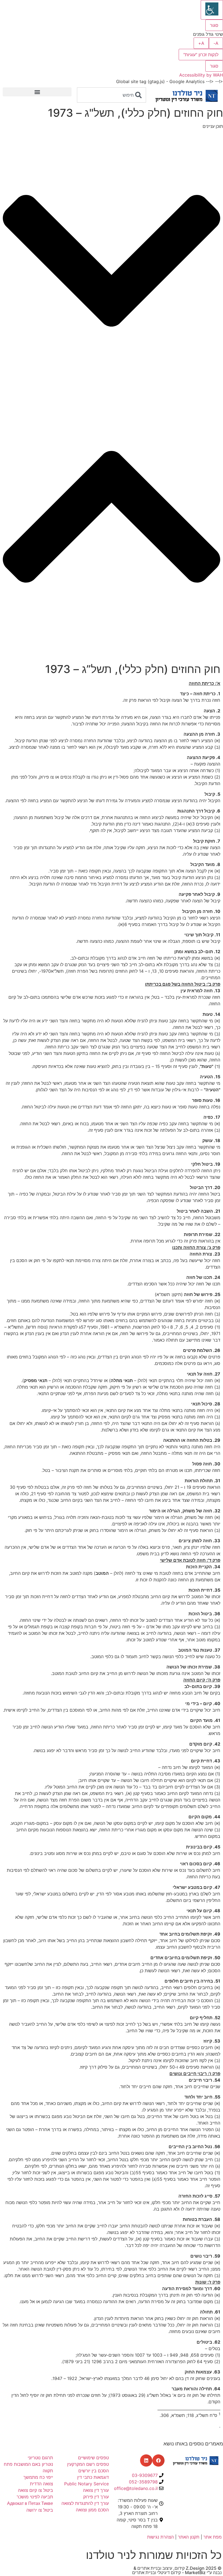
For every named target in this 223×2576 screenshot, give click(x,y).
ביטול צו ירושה (40, 2510)
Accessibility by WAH (201, 75)
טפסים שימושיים (93, 2458)
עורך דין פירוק (95, 2497)
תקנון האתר (189, 2537)
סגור (214, 25)
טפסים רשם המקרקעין (88, 2464)
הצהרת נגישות (160, 2537)
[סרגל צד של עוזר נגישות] (212, 10)
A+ (201, 43)
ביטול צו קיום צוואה (35, 2490)
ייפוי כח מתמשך (38, 2477)
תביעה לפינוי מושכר (35, 2497)
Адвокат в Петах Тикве (30, 2503)
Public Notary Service (86, 2484)
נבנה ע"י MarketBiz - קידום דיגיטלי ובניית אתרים (177, 2572)
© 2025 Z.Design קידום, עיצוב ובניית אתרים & (178, 2568)
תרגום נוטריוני (40, 2458)
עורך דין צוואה (96, 2490)
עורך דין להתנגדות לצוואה (85, 2503)
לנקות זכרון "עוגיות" (201, 55)
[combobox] (111, 95)
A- (216, 43)
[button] (37, 92)
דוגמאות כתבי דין (93, 2477)
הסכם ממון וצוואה (92, 2510)
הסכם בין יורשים (94, 2471)
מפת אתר (213, 2537)
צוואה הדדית (41, 2484)
